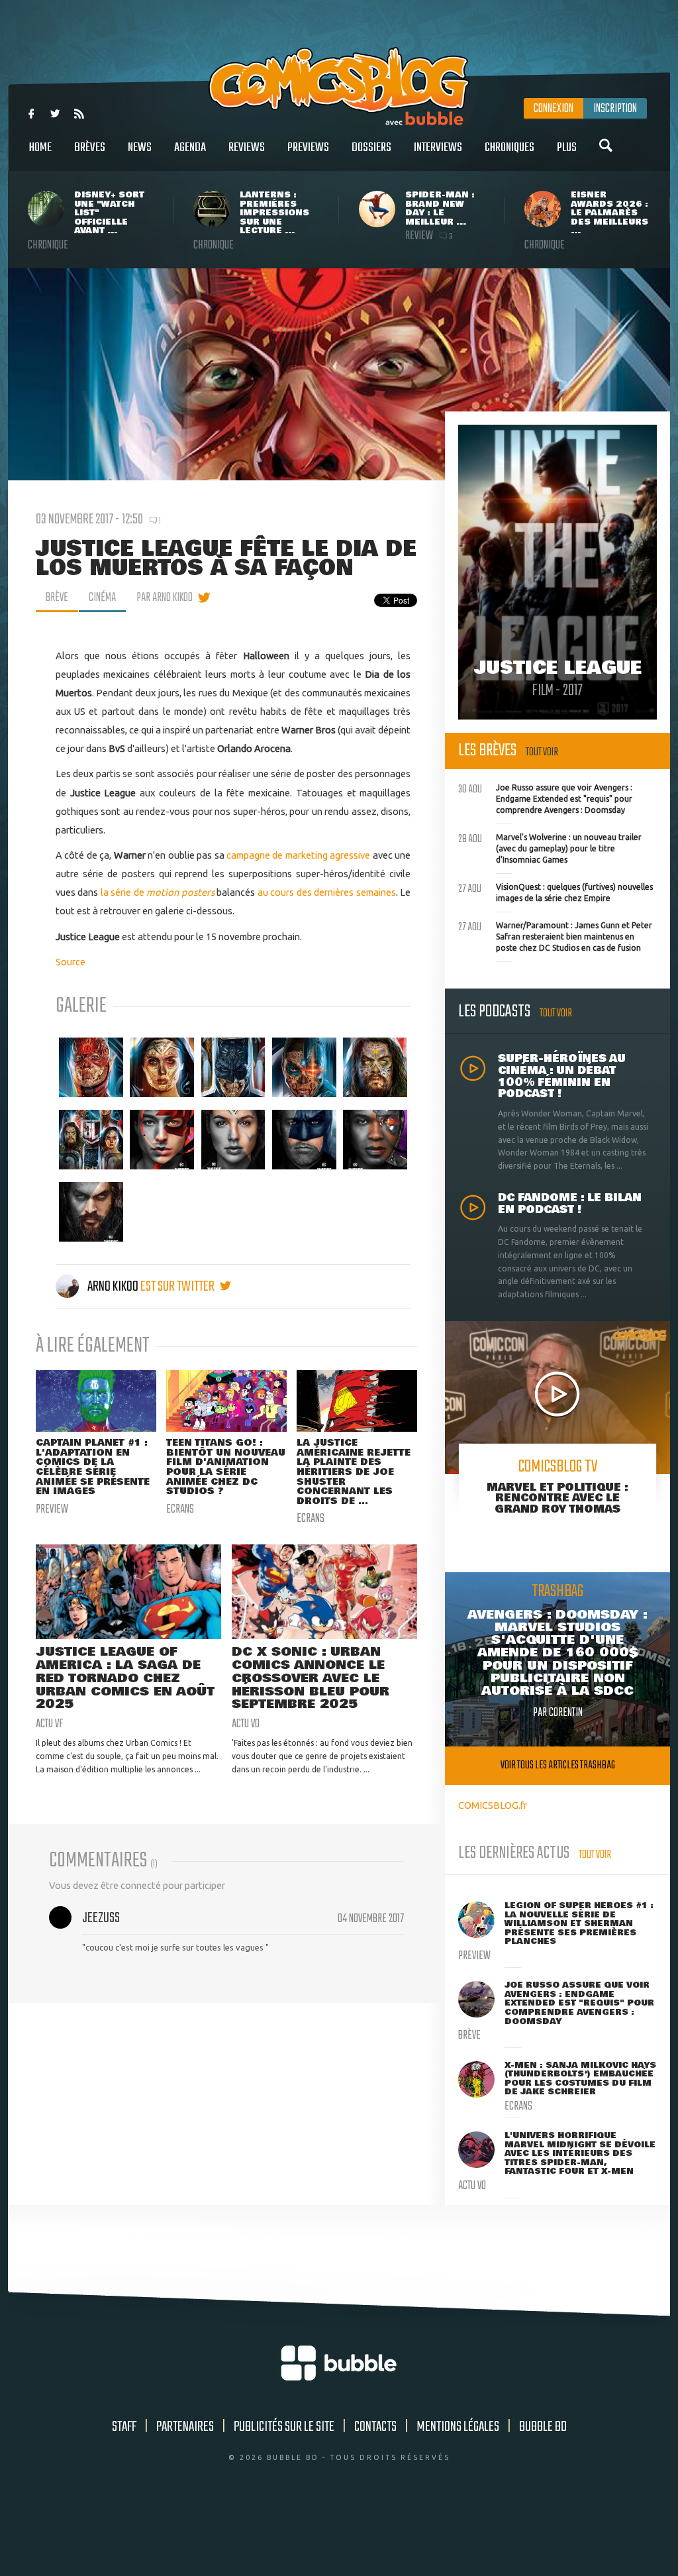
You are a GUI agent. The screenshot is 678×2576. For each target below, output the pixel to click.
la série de (124, 892)
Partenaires (185, 2427)
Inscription (615, 109)
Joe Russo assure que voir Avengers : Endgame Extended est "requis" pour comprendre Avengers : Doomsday (545, 797)
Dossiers (371, 148)
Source (71, 962)
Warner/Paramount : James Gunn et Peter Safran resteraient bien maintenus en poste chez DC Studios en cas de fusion (555, 935)
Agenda (190, 148)
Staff (124, 2427)
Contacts (375, 2427)
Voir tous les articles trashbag (558, 1765)
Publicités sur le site (284, 2427)
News (140, 148)
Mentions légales (458, 2427)
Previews (308, 148)
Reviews (247, 148)
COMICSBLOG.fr (493, 1805)
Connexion (554, 109)
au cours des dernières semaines (327, 892)
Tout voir (542, 752)
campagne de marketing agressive (298, 855)
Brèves (90, 148)
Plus (567, 148)
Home (40, 148)
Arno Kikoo (113, 1287)
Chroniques (509, 148)
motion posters (180, 892)
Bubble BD (543, 2427)
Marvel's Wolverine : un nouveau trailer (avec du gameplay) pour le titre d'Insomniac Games (550, 847)
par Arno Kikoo (165, 598)
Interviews (438, 148)
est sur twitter (178, 1287)
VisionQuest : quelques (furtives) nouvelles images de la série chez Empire (556, 891)
